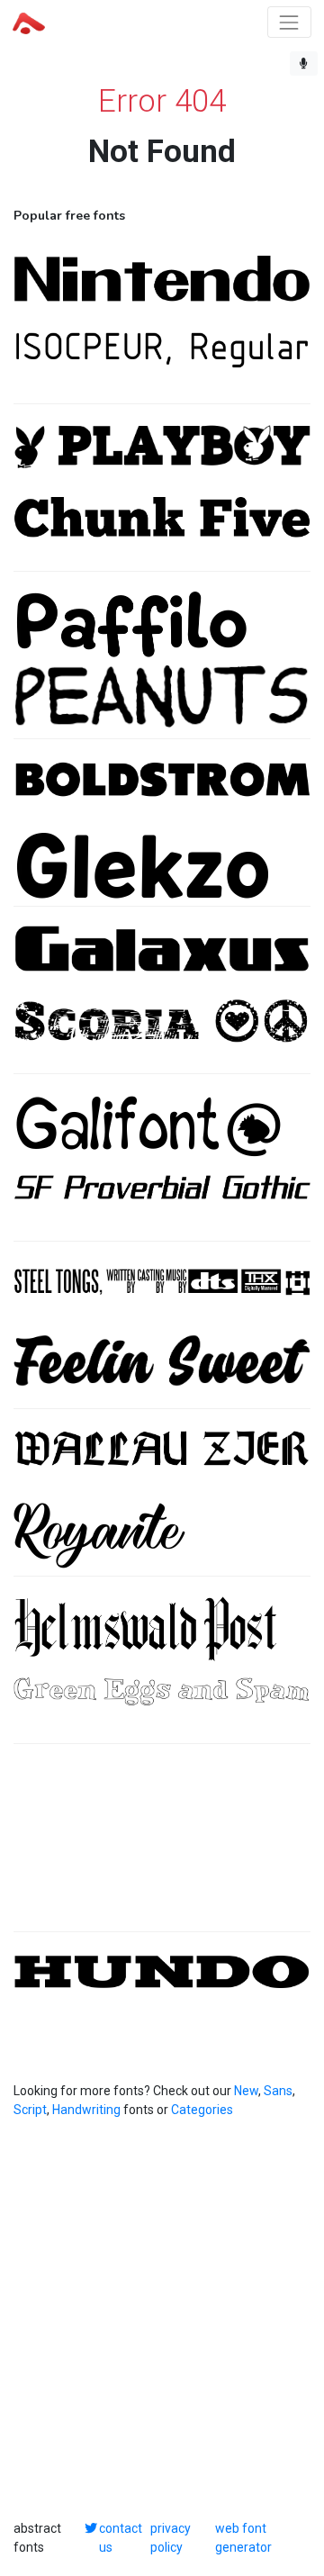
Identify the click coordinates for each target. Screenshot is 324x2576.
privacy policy (171, 2538)
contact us (121, 2538)
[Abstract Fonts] (29, 22)
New (246, 2091)
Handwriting (86, 2110)
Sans (278, 2091)
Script (30, 2110)
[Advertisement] (162, 1847)
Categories (202, 2110)
